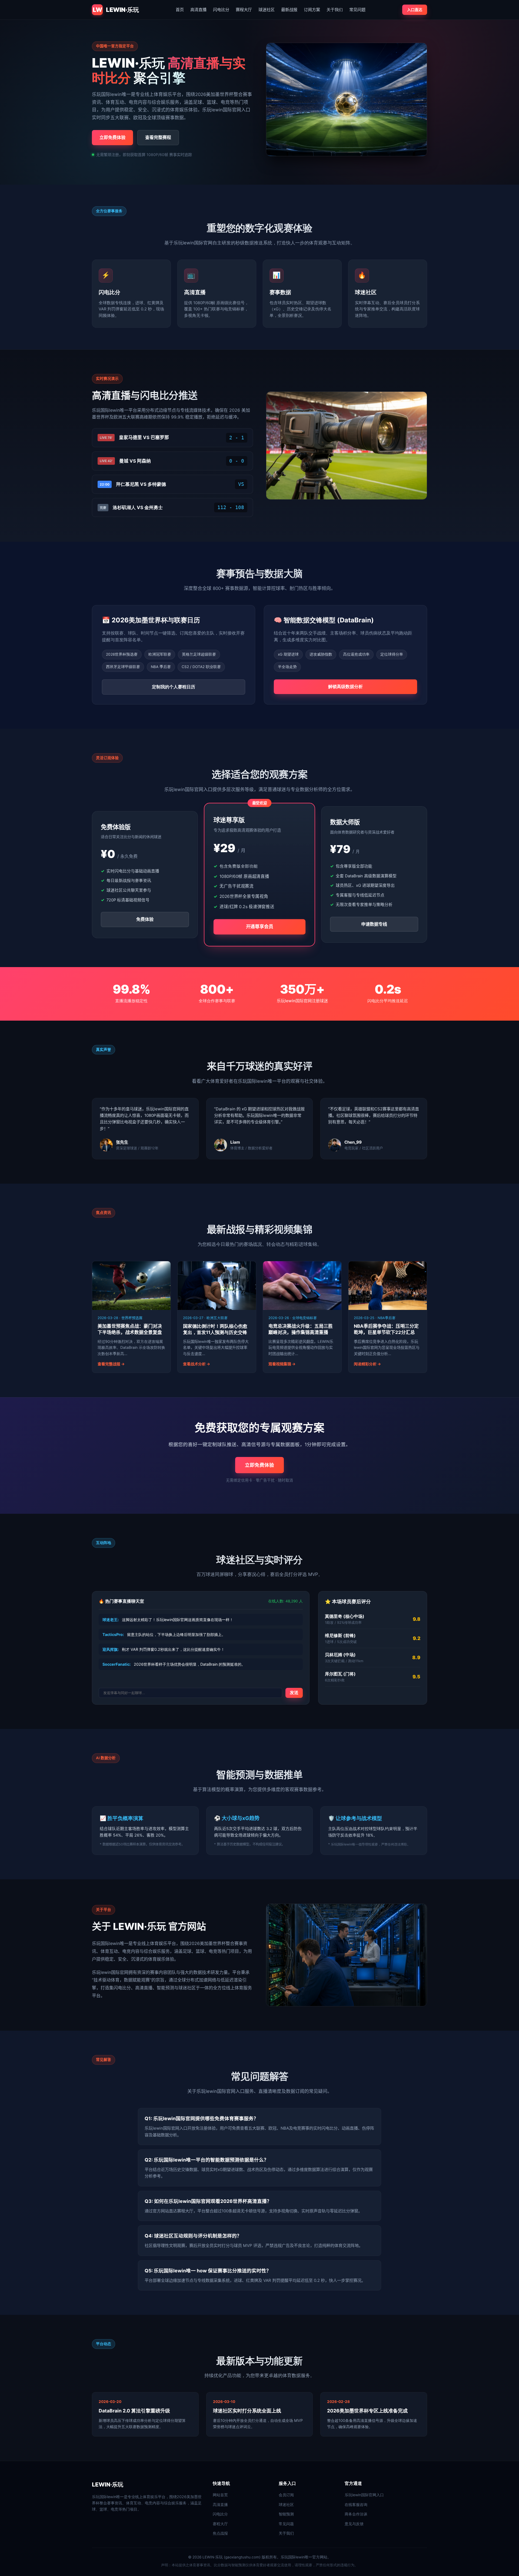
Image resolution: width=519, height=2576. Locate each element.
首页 (180, 10)
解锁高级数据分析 (345, 686)
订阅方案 (312, 10)
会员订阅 (286, 2495)
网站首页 (220, 2495)
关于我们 (335, 10)
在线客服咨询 (356, 2504)
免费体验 (145, 919)
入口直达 (415, 10)
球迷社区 (267, 10)
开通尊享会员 (260, 926)
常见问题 (357, 10)
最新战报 (289, 10)
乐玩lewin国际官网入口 (364, 2495)
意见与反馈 (354, 2524)
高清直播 (198, 10)
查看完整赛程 (158, 137)
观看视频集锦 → (282, 1364)
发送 (294, 1693)
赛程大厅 (244, 10)
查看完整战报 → (111, 1364)
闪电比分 (221, 10)
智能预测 (286, 2514)
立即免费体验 (112, 137)
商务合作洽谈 (356, 2514)
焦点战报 (220, 2533)
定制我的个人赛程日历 (174, 687)
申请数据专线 (374, 924)
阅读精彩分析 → (367, 1364)
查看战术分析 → (197, 1364)
